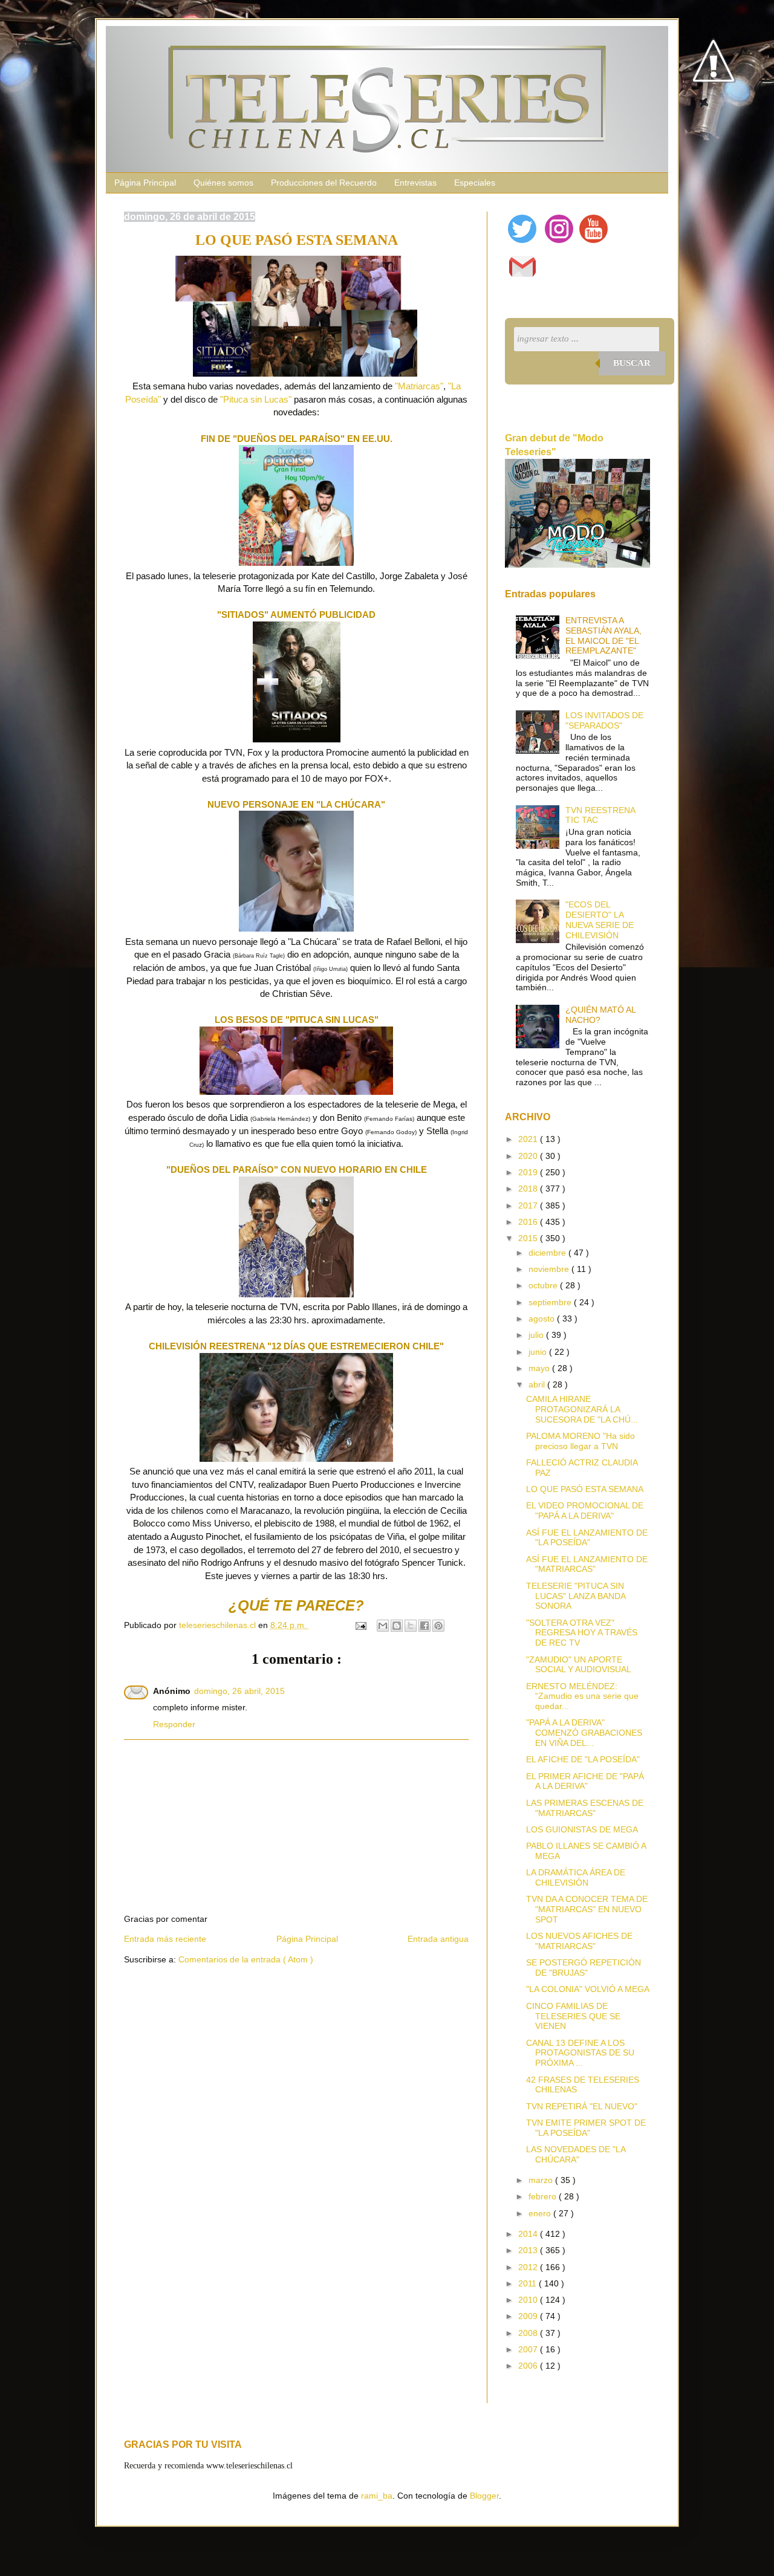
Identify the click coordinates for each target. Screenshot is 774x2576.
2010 (529, 2300)
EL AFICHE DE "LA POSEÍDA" (583, 1759)
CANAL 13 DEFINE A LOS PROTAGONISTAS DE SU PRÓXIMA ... (580, 2053)
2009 (529, 2316)
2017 (529, 1205)
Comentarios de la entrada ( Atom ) (246, 1959)
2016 (529, 1222)
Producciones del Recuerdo (324, 183)
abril (538, 1384)
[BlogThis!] (397, 1626)
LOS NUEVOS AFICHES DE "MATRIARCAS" (579, 1941)
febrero (544, 2196)
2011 (528, 2283)
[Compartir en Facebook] (424, 1626)
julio (537, 1335)
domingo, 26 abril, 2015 (239, 1691)
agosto (543, 1319)
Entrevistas (415, 183)
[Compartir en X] (411, 1626)
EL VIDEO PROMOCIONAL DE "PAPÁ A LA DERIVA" (585, 1510)
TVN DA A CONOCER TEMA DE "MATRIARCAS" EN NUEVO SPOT (587, 1909)
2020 (529, 1156)
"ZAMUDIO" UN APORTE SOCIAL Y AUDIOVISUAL (579, 1665)
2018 (529, 1189)
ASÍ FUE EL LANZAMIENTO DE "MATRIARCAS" (587, 1564)
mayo (540, 1368)
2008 (529, 2333)
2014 (529, 2234)
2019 (529, 1172)
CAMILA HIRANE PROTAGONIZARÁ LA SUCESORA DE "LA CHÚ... (582, 1409)
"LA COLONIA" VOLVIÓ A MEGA (588, 1989)
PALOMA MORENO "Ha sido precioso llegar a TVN (580, 1441)
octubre (544, 1285)
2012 (529, 2267)
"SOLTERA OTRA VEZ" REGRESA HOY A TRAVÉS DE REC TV (582, 1633)
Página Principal (145, 183)
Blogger (484, 2496)
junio (539, 1352)
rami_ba (377, 2496)
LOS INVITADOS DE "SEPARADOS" (604, 720)
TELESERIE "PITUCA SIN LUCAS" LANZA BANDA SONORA (576, 1596)
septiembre (551, 1302)
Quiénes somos (223, 183)
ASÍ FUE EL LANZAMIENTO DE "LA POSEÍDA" (587, 1538)
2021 (529, 1139)
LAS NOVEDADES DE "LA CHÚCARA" (576, 2154)
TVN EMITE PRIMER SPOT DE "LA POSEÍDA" (586, 2128)
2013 (529, 2250)
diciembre (548, 1253)
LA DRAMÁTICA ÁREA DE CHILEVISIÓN (576, 1877)
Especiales (475, 183)
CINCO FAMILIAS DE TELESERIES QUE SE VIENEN (573, 2016)
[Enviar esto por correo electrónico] (383, 1626)
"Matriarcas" (419, 386)
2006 (529, 2366)
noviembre (550, 1269)
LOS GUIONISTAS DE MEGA (582, 1829)
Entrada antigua (438, 1939)
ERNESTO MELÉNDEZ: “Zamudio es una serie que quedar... (582, 1696)
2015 (529, 1238)
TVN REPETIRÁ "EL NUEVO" (582, 2106)
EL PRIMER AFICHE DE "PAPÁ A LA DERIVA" (585, 1781)
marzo (542, 2180)
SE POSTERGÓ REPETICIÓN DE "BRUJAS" (584, 1968)
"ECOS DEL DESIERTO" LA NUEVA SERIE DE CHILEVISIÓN (600, 920)
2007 (529, 2349)
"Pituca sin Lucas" (256, 399)
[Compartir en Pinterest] (438, 1626)
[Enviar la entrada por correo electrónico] (360, 1625)
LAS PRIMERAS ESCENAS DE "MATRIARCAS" (585, 1808)
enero (541, 2213)
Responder (174, 1724)
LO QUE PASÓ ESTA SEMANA (585, 1489)
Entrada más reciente (165, 1939)
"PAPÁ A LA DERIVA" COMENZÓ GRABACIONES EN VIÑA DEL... (584, 1733)
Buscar (632, 363)
